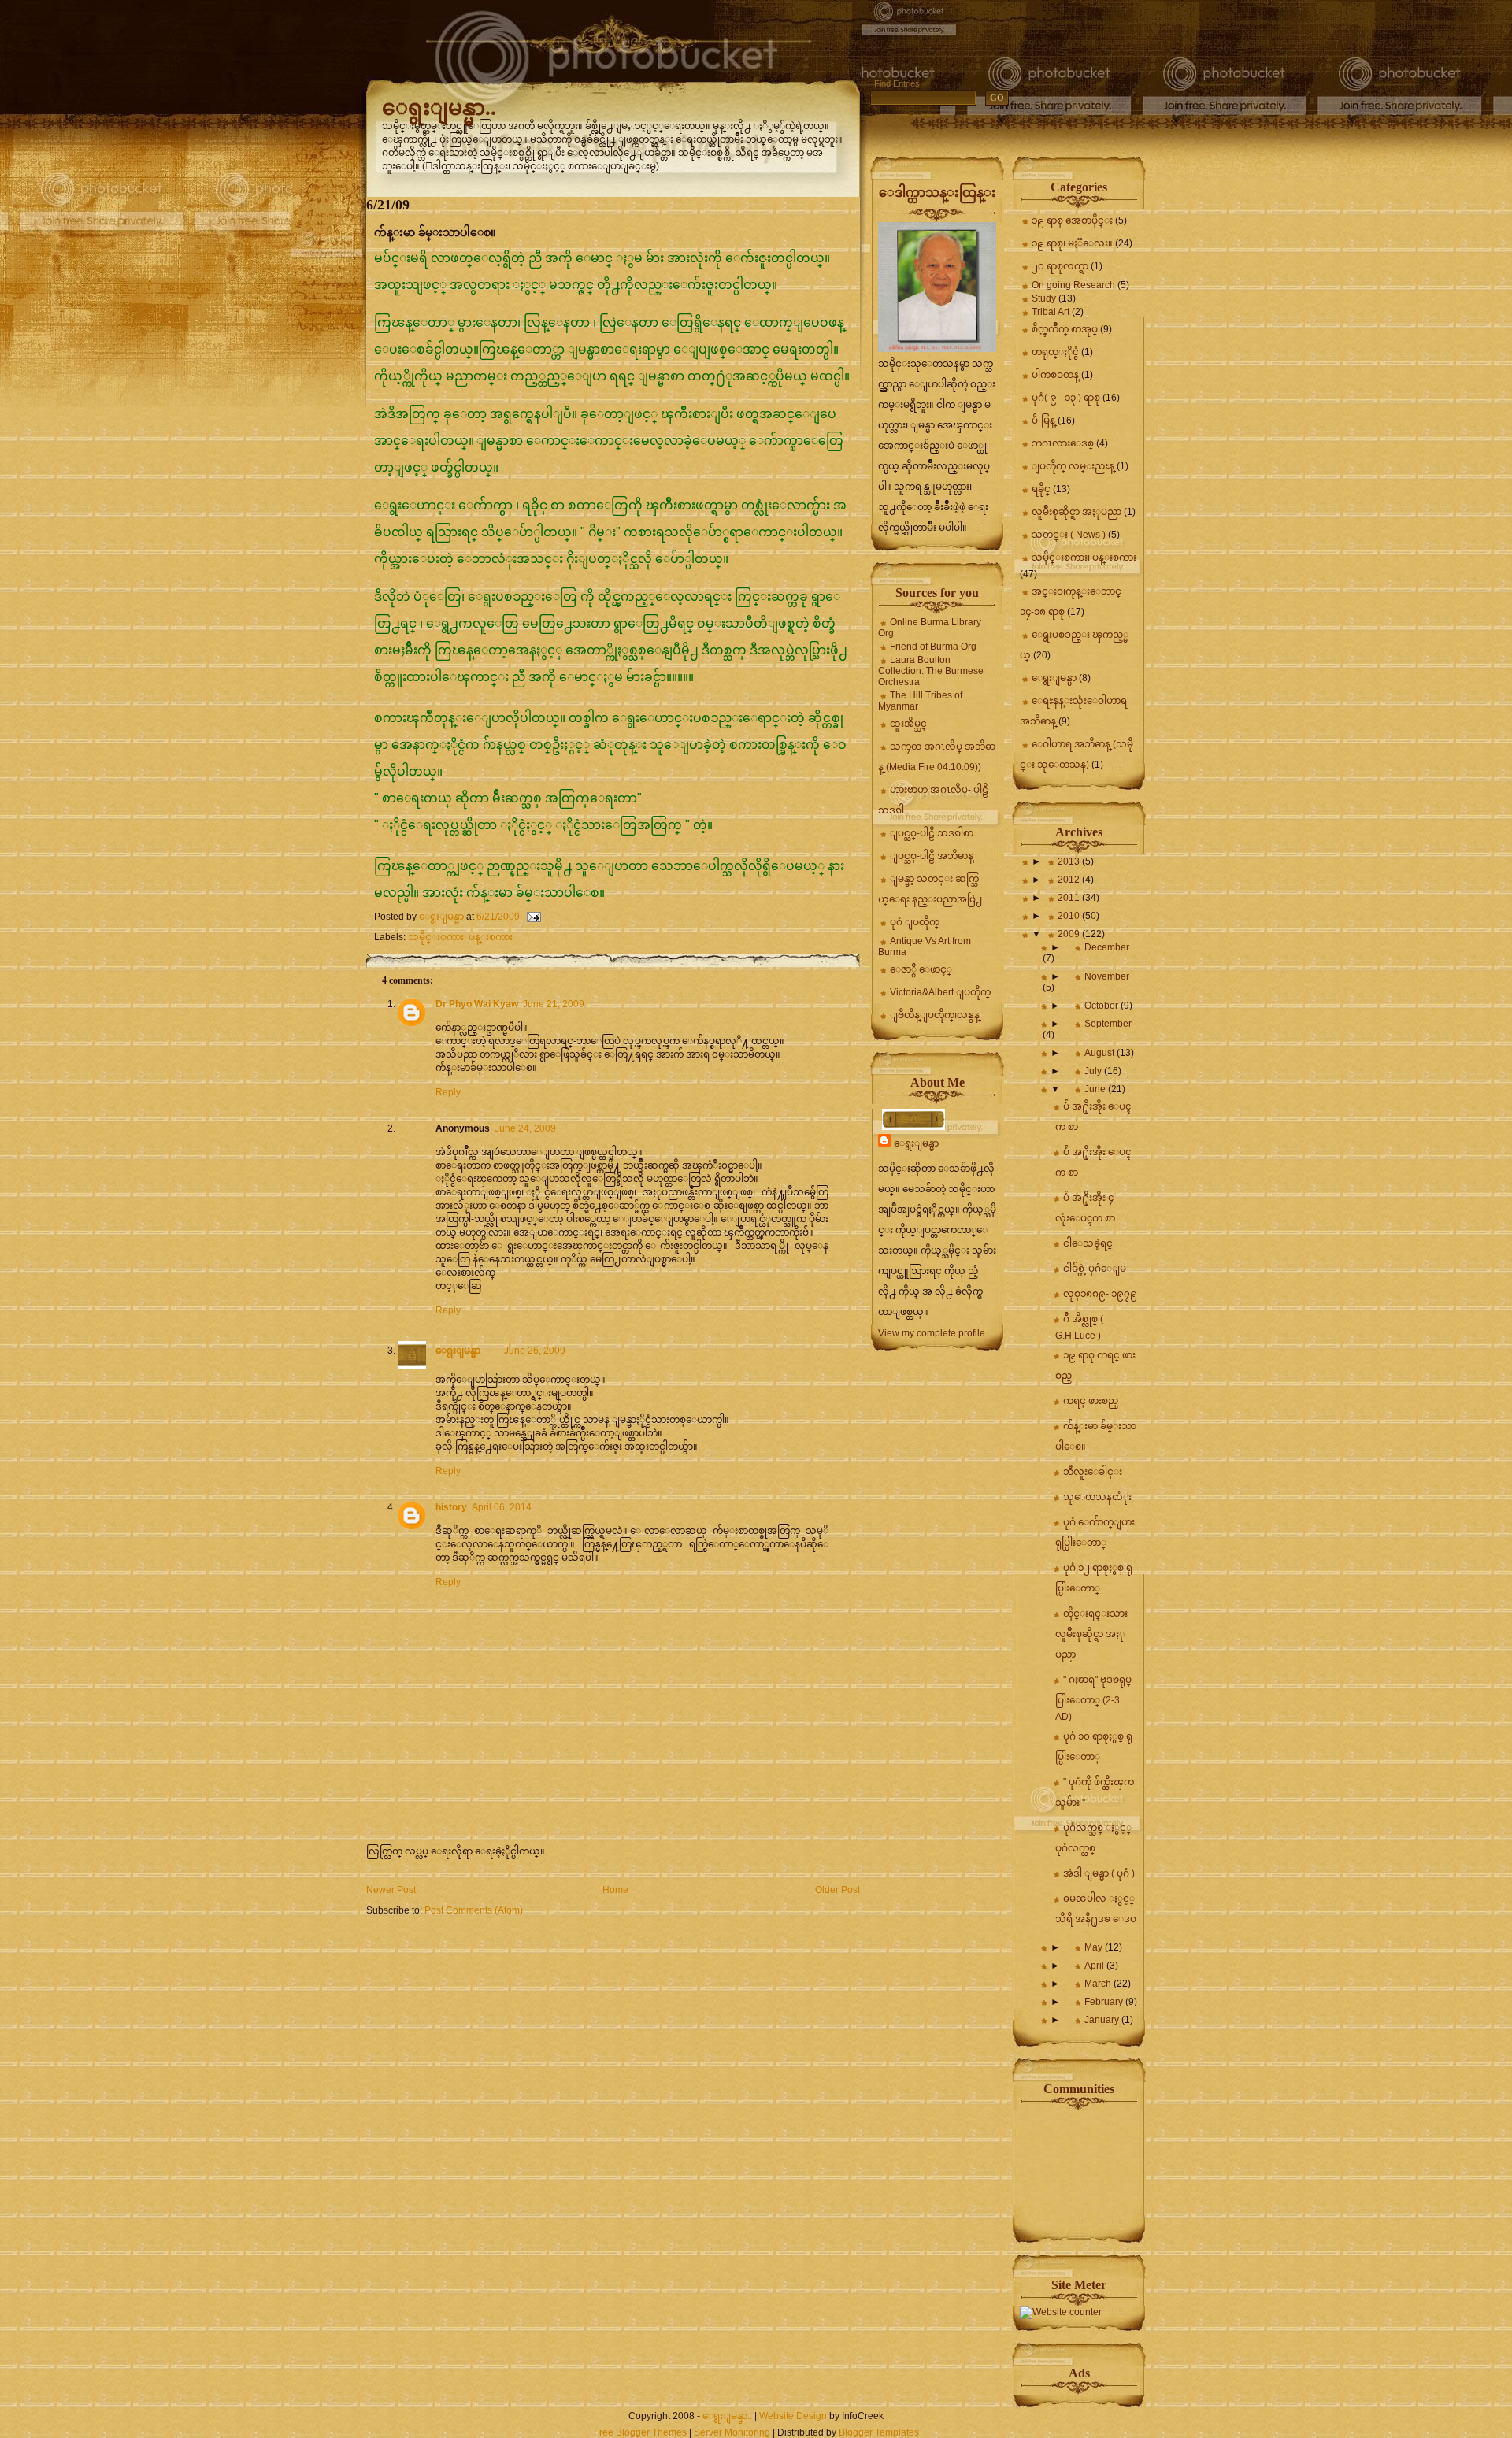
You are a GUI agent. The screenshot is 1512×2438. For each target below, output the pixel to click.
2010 (1070, 916)
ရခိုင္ (1041, 489)
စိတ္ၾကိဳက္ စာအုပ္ (1065, 329)
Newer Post (391, 1890)
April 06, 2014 (502, 1507)
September (1108, 1024)
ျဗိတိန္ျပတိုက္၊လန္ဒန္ (935, 1015)
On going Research (1073, 285)
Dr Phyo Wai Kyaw (477, 1004)
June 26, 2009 (535, 1351)
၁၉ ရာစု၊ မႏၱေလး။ (1072, 243)
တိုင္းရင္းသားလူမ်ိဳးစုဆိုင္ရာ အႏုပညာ (1091, 1634)
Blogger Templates (879, 2432)
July (1094, 1071)
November (1107, 976)
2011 (1070, 898)
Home (615, 1890)
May (1095, 1947)
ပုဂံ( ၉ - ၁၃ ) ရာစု (1066, 398)
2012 (1070, 880)
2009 (1070, 934)
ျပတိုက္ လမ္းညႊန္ (1073, 466)
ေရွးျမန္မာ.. (439, 107)
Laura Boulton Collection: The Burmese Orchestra (931, 671)
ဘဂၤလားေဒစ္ (1063, 443)
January (1103, 2020)
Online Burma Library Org (930, 628)
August (1101, 1053)
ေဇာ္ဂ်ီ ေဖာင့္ (921, 969)
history (451, 1507)
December (1107, 947)
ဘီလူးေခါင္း (1093, 1472)
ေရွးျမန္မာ (458, 1351)
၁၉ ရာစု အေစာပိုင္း (1072, 220)
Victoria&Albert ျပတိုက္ (940, 992)
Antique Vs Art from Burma (925, 947)
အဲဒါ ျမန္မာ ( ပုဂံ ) (1099, 1873)
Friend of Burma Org (933, 647)
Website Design (793, 2416)
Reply (448, 1092)
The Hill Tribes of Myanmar (920, 701)
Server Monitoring (732, 2432)
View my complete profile (932, 1333)
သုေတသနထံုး (1097, 1497)
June (1096, 1089)
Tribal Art (1051, 312)
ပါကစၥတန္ (1055, 375)
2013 (1070, 861)
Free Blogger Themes (640, 2432)
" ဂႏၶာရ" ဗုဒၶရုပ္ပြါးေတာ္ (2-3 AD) (1093, 1698)
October (1102, 1006)
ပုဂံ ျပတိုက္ (915, 922)
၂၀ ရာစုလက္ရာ (1060, 266)
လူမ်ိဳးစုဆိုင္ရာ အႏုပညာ (1077, 512)
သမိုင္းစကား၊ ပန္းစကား (460, 937)
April (1095, 1966)
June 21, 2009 (554, 1004)
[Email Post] (533, 917)
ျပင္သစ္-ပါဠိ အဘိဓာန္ (932, 856)
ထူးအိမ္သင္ (908, 724)
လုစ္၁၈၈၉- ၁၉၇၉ (1100, 1294)
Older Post (838, 1890)
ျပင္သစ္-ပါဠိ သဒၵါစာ (932, 833)
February (1105, 2002)
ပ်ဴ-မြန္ (1043, 421)
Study (1044, 298)
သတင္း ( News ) (1069, 535)
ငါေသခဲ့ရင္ (1088, 1243)
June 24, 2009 (525, 1128)
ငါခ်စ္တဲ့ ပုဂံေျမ (1095, 1269)
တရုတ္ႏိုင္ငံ (1055, 352)
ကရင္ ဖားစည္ (1091, 1401)
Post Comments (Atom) (474, 1910)
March (1099, 1984)
